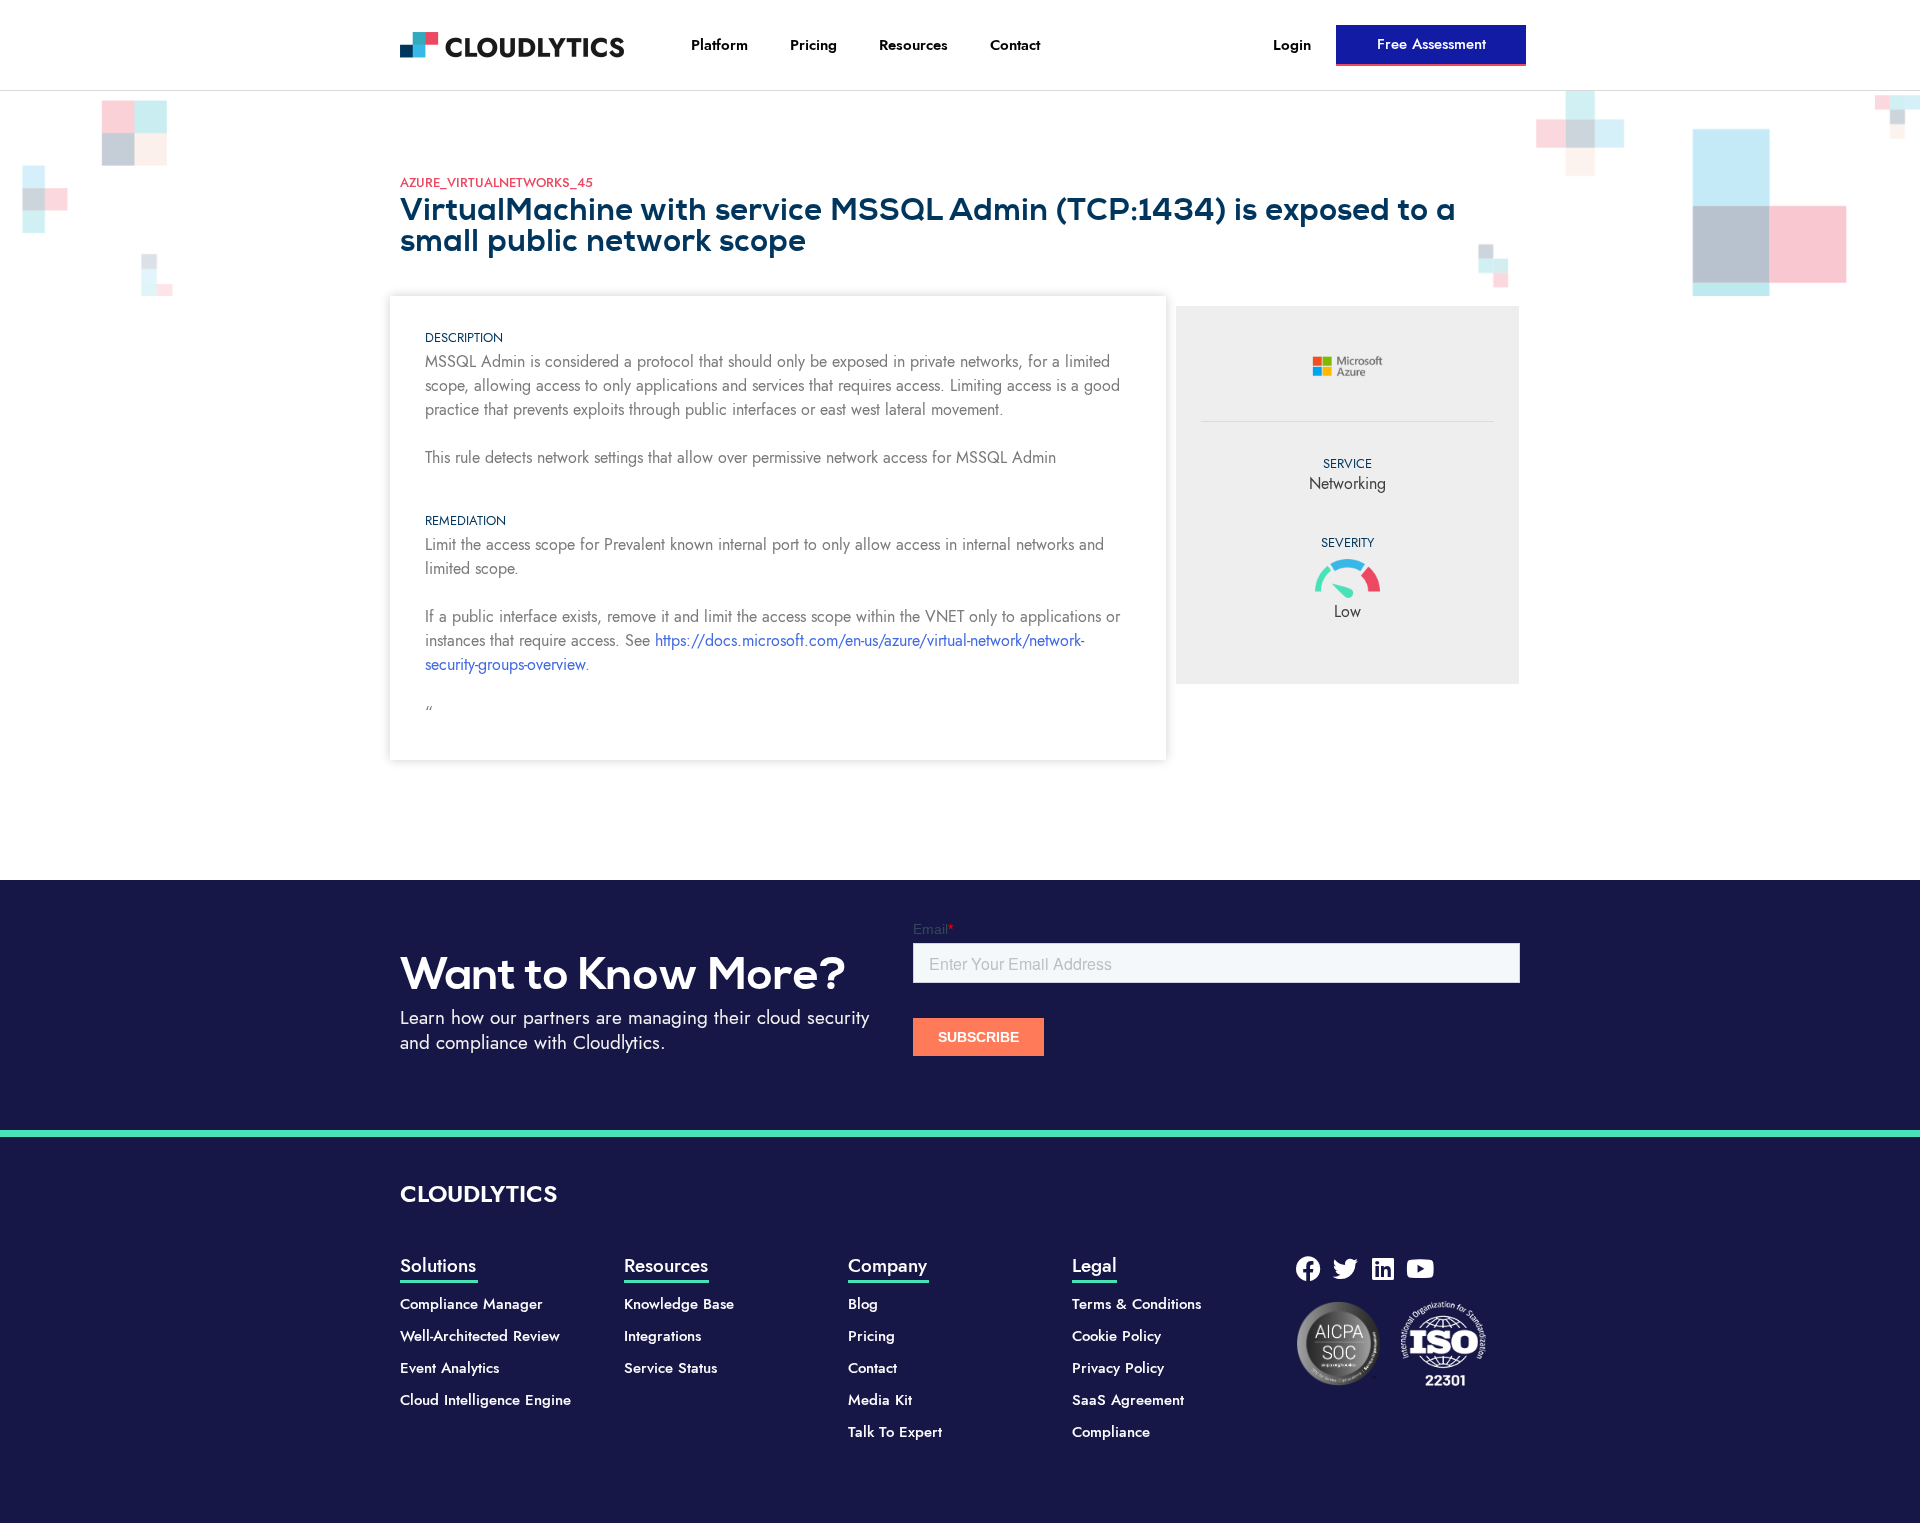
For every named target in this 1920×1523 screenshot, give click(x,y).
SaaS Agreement (1128, 1400)
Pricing (813, 45)
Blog (863, 1304)
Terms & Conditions (1136, 1304)
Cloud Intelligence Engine (485, 1400)
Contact (1015, 45)
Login (1292, 45)
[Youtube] (1419, 1268)
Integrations (662, 1336)
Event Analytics (449, 1368)
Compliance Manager (471, 1304)
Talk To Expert (895, 1432)
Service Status (670, 1368)
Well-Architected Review (480, 1336)
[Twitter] (1345, 1268)
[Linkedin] (1382, 1268)
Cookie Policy (1116, 1336)
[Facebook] (1308, 1268)
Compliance (1111, 1432)
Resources (913, 45)
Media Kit (880, 1400)
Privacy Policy (1118, 1368)
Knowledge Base (679, 1304)
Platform (719, 45)
